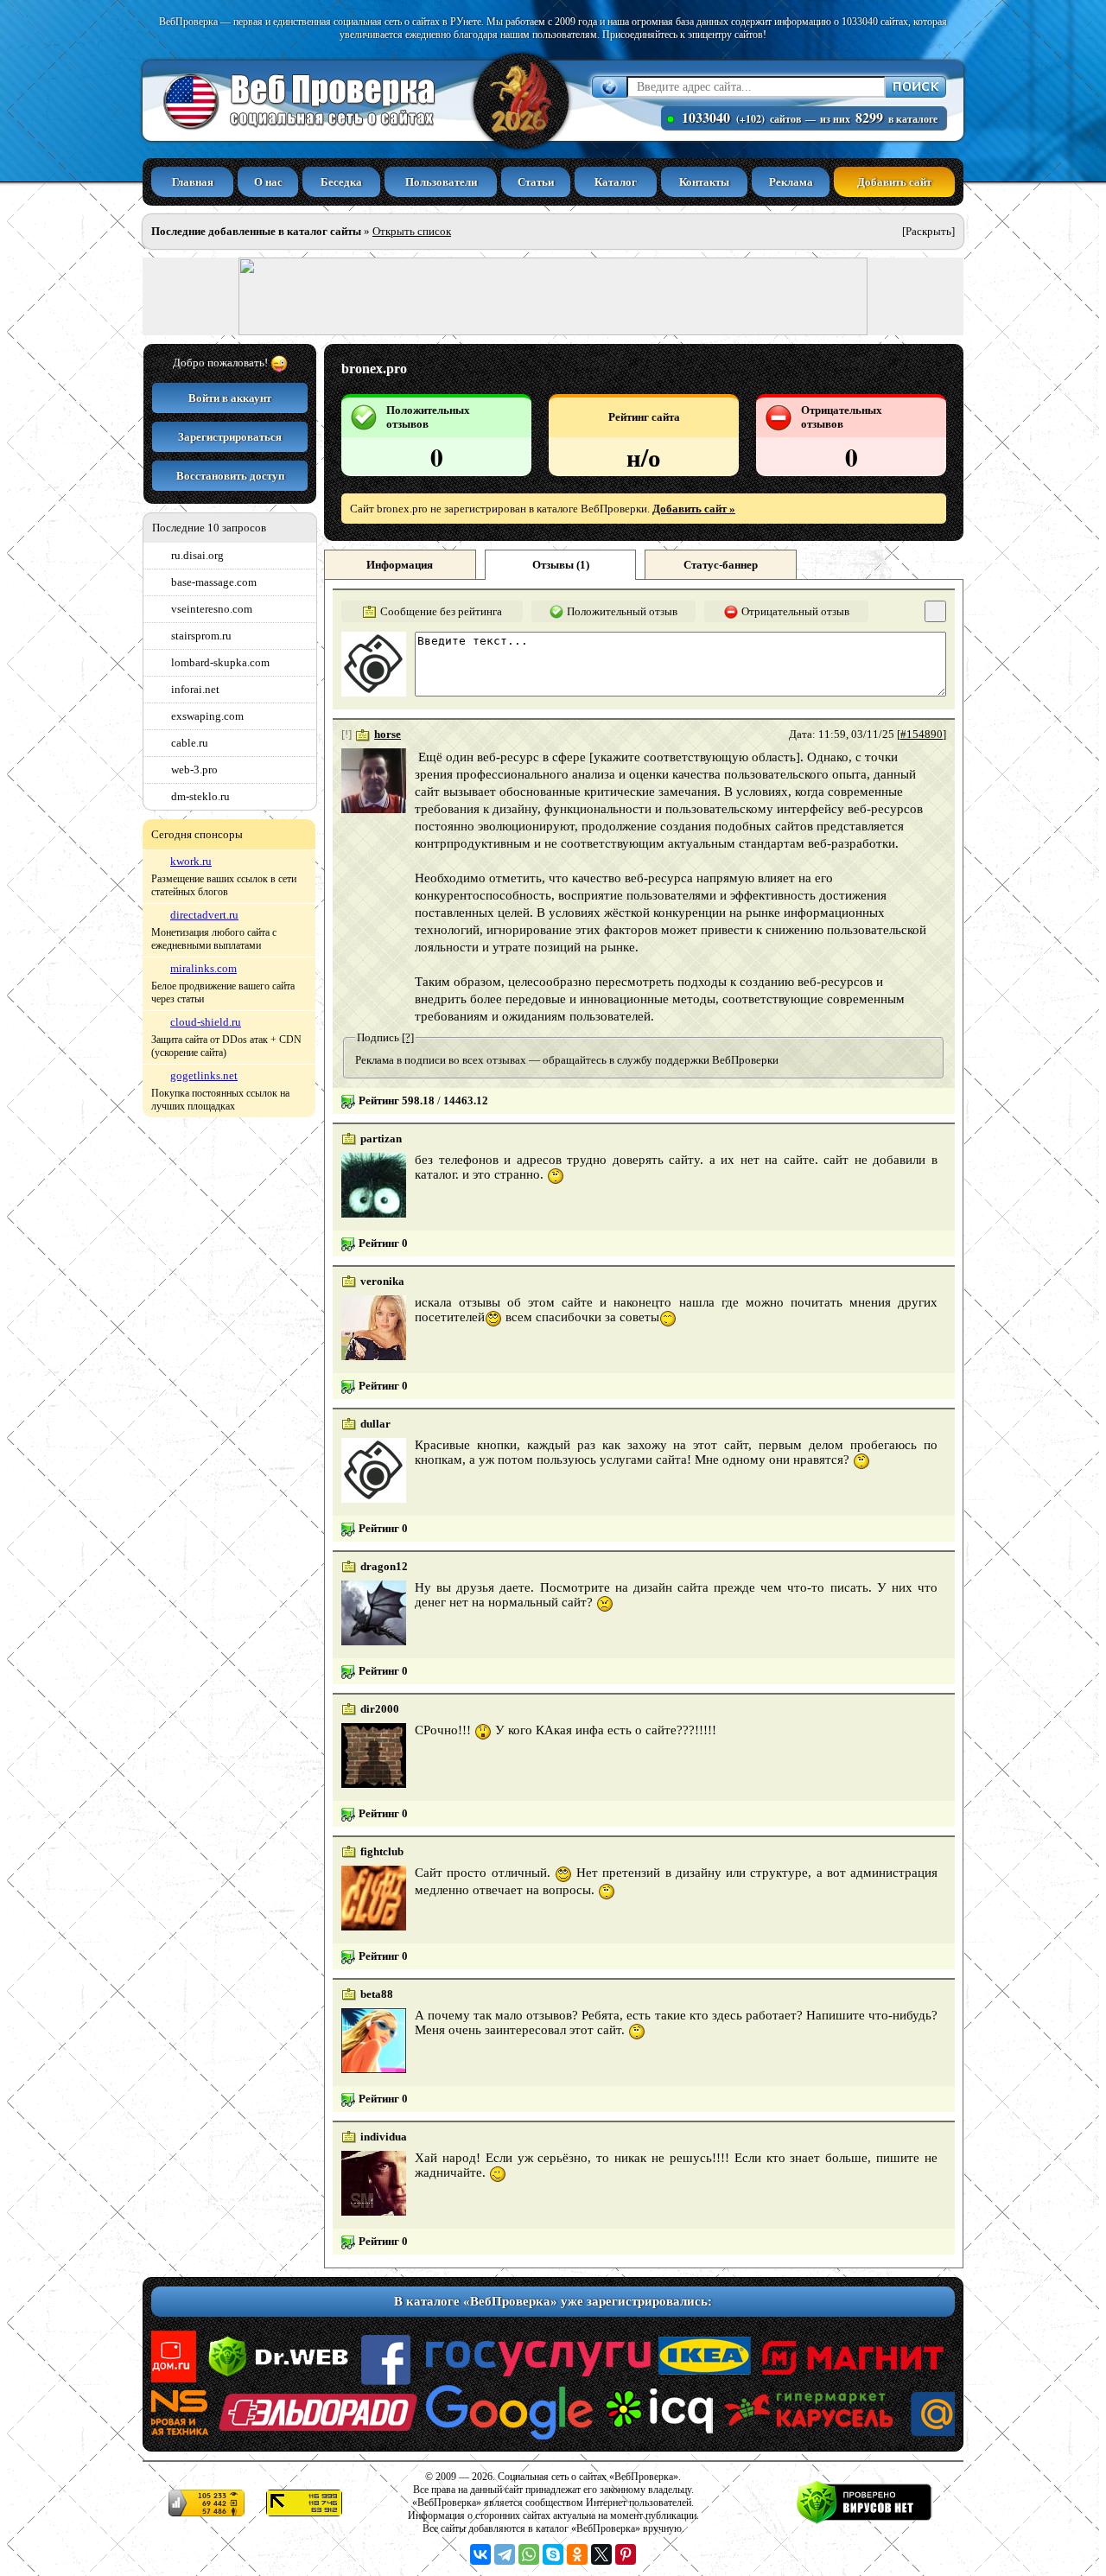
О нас (268, 182)
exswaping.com (207, 716)
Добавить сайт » (694, 509)
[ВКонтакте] (480, 2554)
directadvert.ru (204, 915)
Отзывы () (561, 565)
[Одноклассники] (577, 2554)
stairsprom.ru (201, 636)
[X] (601, 2554)
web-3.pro (194, 770)
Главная (193, 182)
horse (388, 734)
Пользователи (441, 182)
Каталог (616, 182)
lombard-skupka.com (220, 662)
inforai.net (195, 689)
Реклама (791, 182)
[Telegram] (505, 2554)
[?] (408, 1037)
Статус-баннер (721, 565)
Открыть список (412, 231)
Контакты (704, 182)
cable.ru (190, 743)
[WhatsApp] (529, 2554)
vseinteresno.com (212, 609)
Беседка (341, 182)
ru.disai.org (197, 555)
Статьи (536, 182)
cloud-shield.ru (206, 1022)
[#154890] (922, 734)
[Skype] (553, 2554)
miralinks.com (203, 968)
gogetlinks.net (204, 1075)
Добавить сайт (894, 182)
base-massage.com (214, 582)
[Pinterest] (626, 2554)
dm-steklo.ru (200, 796)
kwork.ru (191, 861)
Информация (400, 565)
